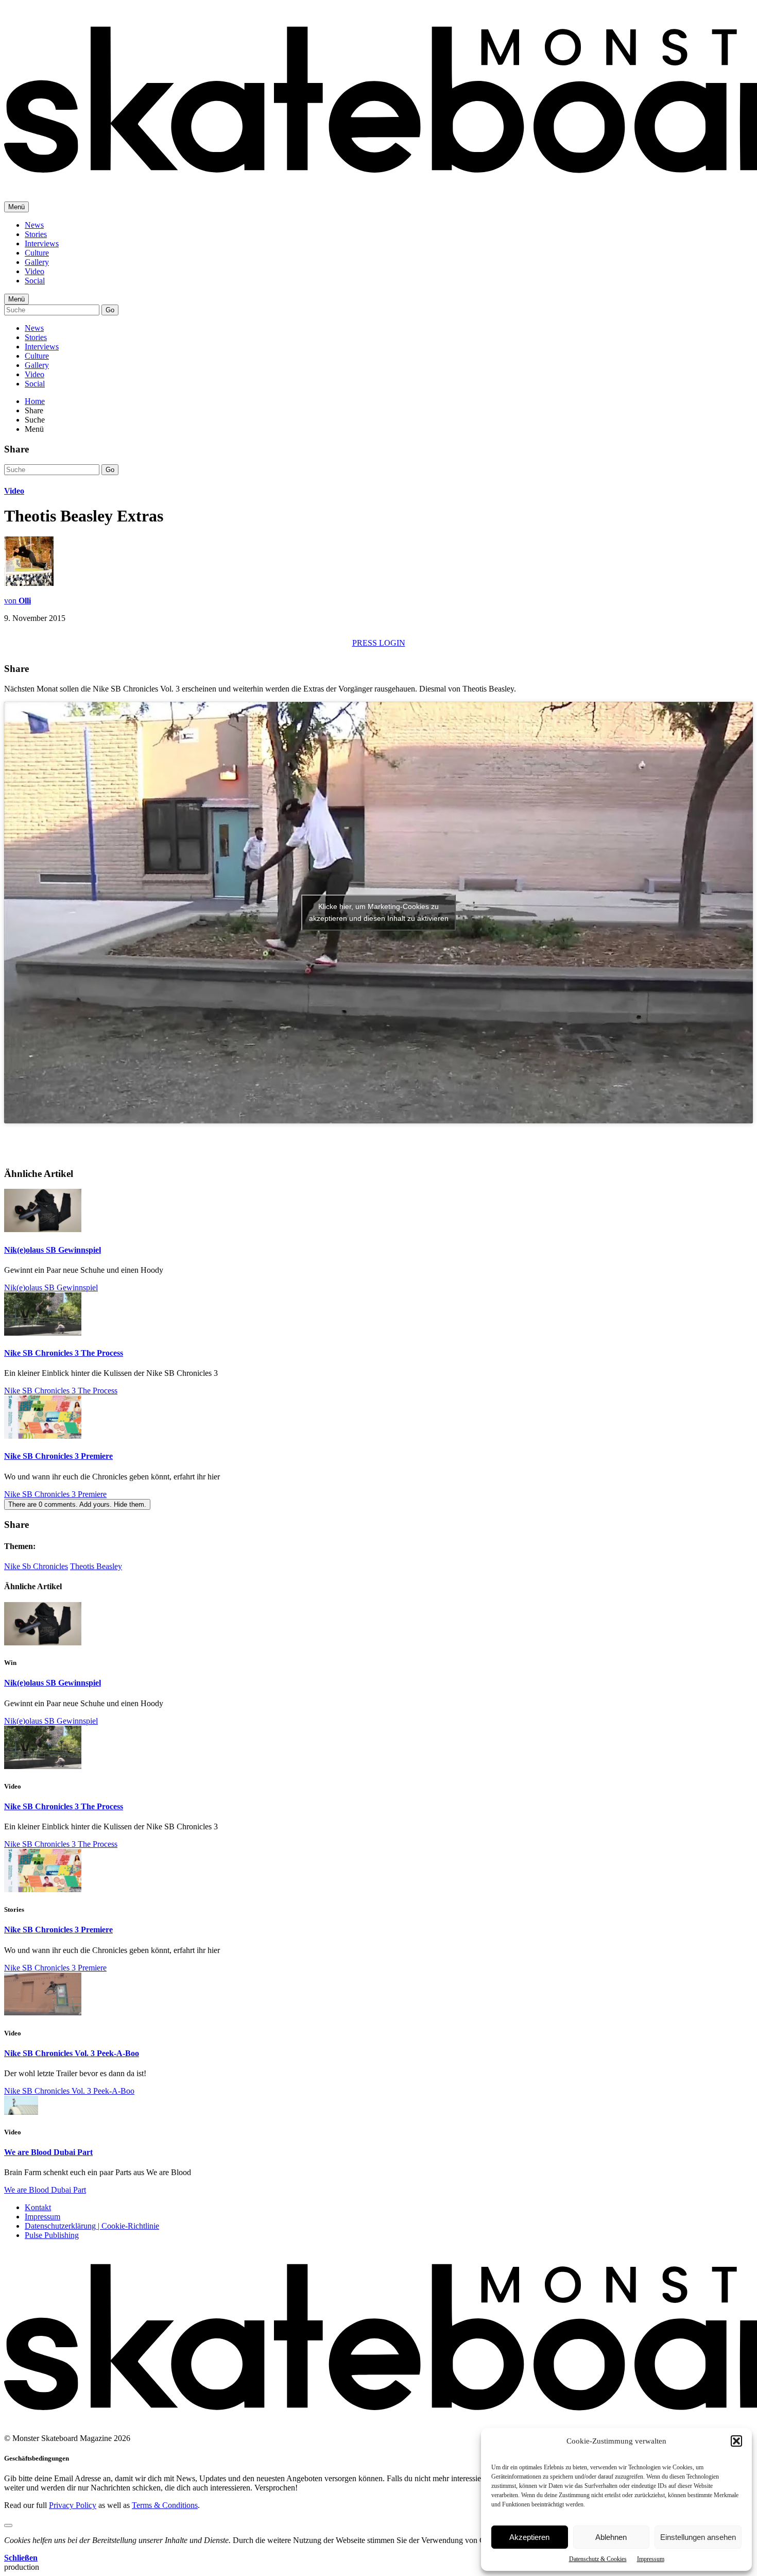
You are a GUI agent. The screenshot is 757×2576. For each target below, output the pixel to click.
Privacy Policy (73, 2505)
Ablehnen (611, 2537)
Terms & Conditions (165, 2505)
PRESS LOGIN (379, 643)
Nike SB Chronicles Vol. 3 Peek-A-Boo (72, 2053)
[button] (736, 2441)
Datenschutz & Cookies (598, 2559)
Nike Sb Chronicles (36, 1566)
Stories (36, 234)
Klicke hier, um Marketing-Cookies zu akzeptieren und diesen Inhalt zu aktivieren (379, 912)
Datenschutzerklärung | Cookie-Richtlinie (92, 2226)
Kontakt (38, 2207)
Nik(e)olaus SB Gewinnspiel (53, 1250)
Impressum (651, 2559)
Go (110, 310)
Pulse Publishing (52, 2235)
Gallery (37, 262)
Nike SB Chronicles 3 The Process (64, 1353)
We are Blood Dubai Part (48, 2152)
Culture (37, 253)
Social (35, 281)
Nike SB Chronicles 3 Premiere (58, 1456)
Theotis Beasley (96, 1566)
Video (35, 271)
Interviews (42, 243)
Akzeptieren (529, 2537)
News (34, 225)
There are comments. (77, 1504)
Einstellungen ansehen (698, 2537)
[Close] (8, 2526)
